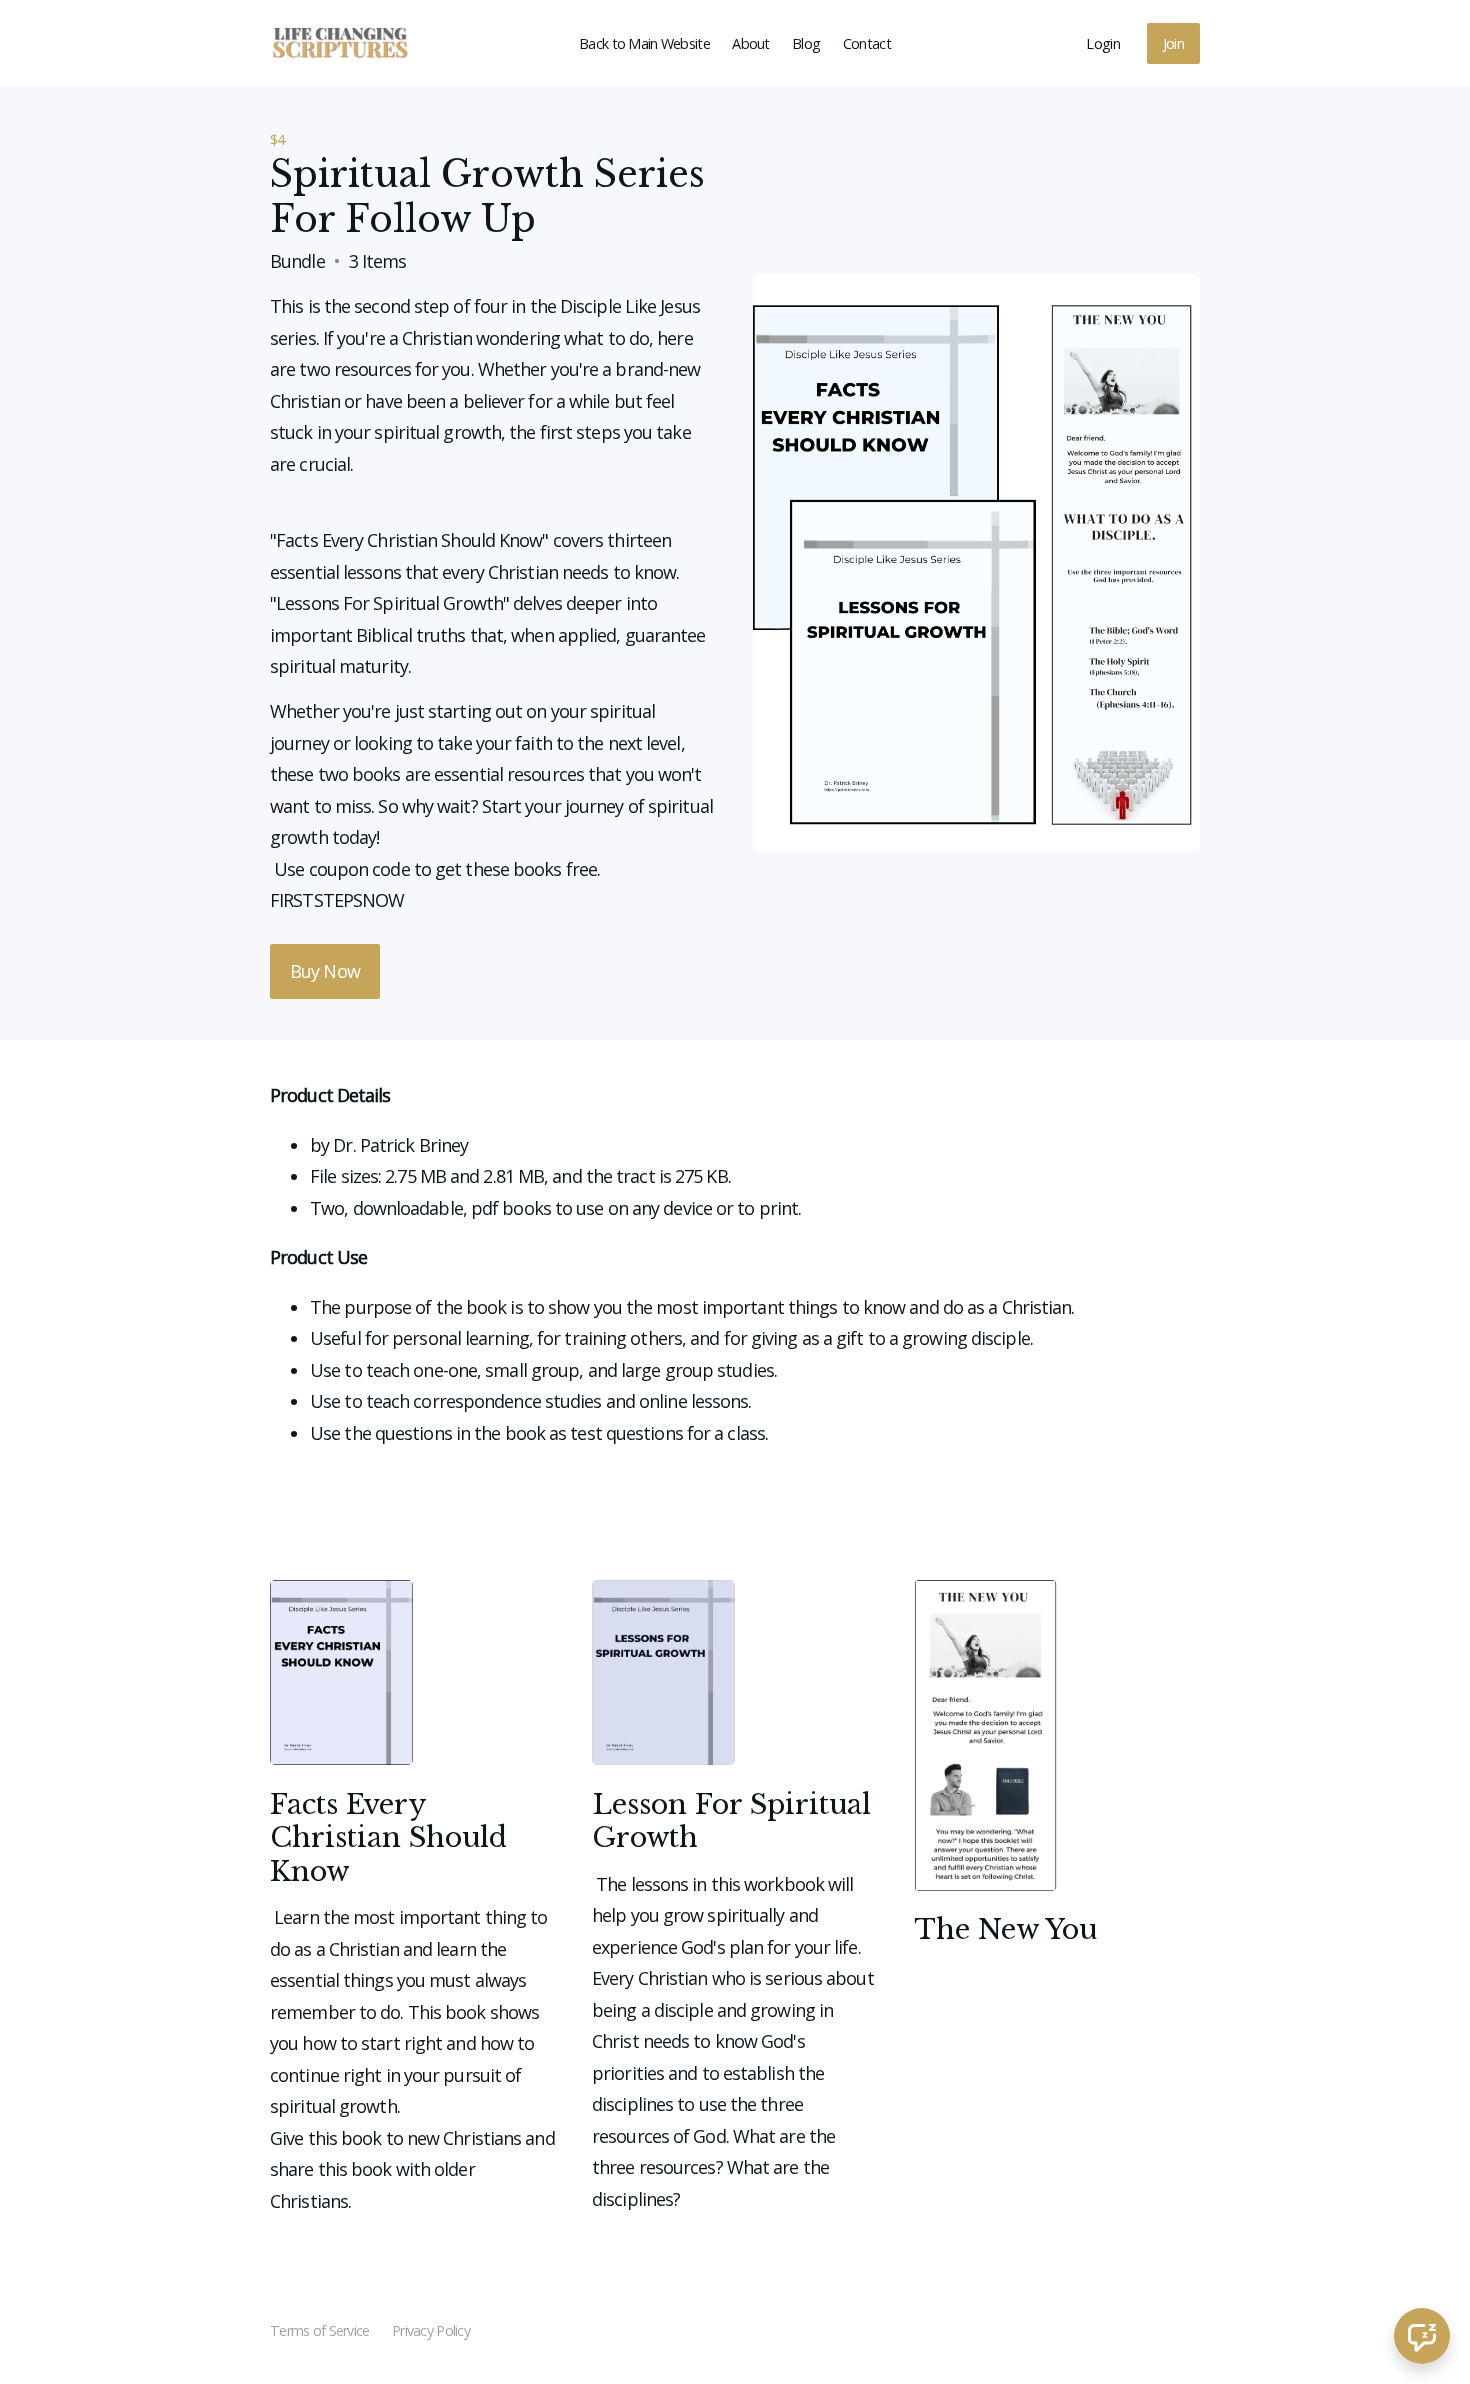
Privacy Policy (431, 2330)
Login (1102, 43)
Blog (806, 43)
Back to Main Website (644, 43)
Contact (867, 43)
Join (1173, 43)
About (750, 43)
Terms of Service (319, 2330)
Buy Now (325, 971)
